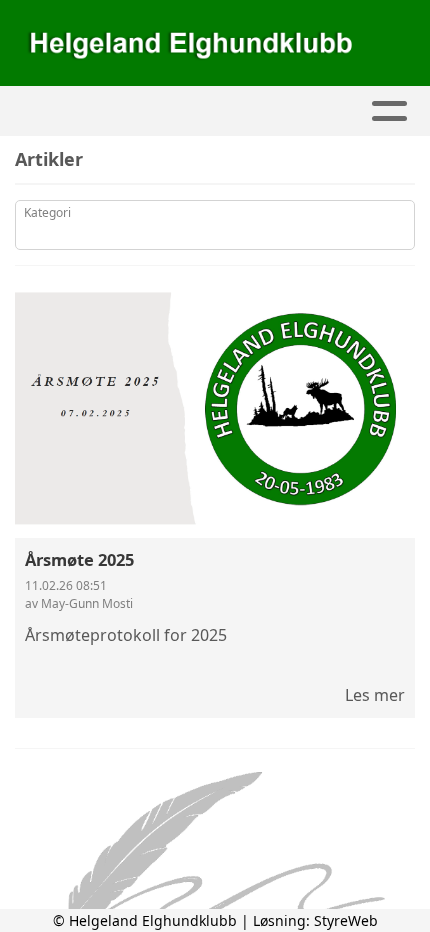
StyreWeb (346, 920)
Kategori (47, 212)
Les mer (375, 695)
